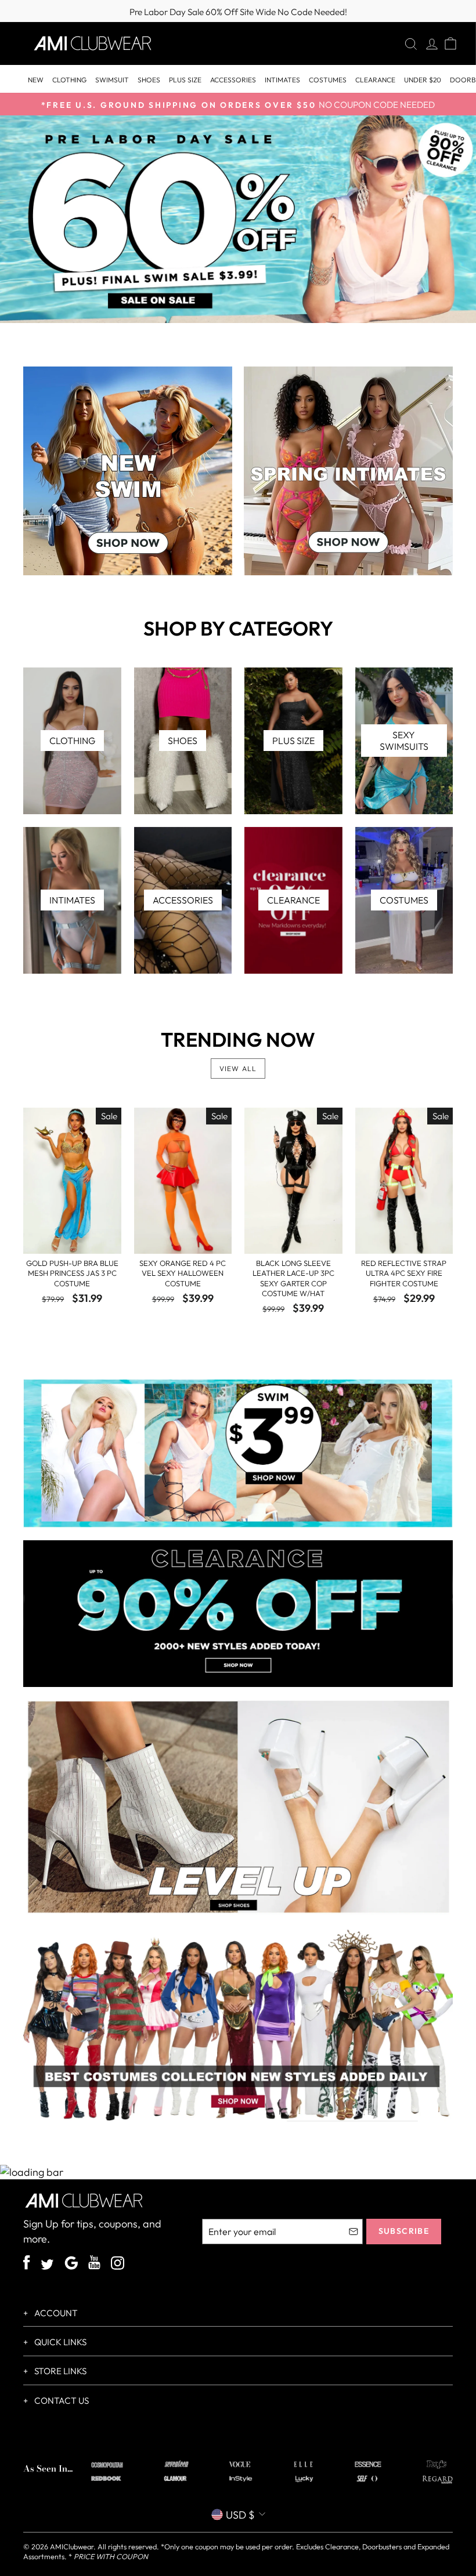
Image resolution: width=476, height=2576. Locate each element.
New (36, 80)
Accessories (233, 80)
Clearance (375, 80)
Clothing (69, 80)
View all (238, 1069)
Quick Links (59, 2342)
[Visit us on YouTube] (94, 2264)
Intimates (282, 80)
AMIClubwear (72, 2546)
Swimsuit (112, 80)
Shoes (149, 80)
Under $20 (423, 80)
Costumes (328, 80)
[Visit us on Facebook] (27, 2264)
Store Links (59, 2371)
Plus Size (185, 80)
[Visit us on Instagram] (118, 2265)
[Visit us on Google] (71, 2265)
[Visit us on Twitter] (47, 2266)
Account (55, 2313)
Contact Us (61, 2401)
